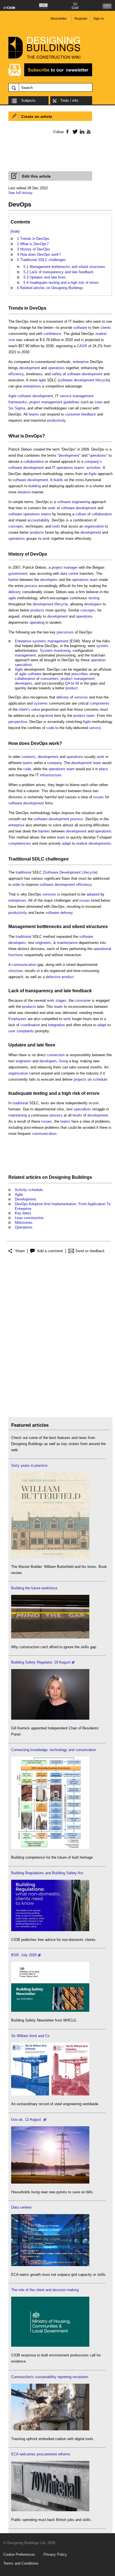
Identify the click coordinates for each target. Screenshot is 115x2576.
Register (81, 19)
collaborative (34, 462)
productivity (56, 420)
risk (76, 1093)
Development (70, 872)
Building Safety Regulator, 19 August (41, 1662)
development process (66, 819)
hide (15, 231)
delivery (15, 592)
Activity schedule (29, 1190)
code (50, 728)
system (102, 646)
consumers (49, 679)
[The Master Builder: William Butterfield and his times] (50, 1557)
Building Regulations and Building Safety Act (47, 1873)
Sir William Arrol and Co (30, 2036)
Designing (60, 1177)
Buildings (82, 1177)
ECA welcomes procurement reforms (41, 2454)
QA (68, 683)
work (52, 508)
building (35, 486)
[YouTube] (88, 131)
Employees (17, 1019)
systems (41, 703)
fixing (64, 1061)
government (18, 574)
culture (81, 514)
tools (56, 526)
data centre (69, 574)
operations (56, 368)
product (67, 679)
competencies (20, 843)
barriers (44, 831)
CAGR (82, 346)
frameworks (18, 402)
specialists (23, 665)
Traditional (20, 859)
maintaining (18, 1115)
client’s (24, 709)
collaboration (102, 514)
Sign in (99, 19)
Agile (12, 396)
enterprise (81, 362)
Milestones (24, 1223)
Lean (99, 402)
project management (46, 402)
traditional (23, 872)
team (94, 580)
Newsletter (59, 19)
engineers (43, 943)
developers (49, 580)
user (12, 1031)
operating (37, 622)
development (30, 368)
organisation (94, 526)
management (83, 396)
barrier (13, 580)
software (80, 328)
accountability (38, 520)
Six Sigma (17, 408)
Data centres (21, 2207)
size (12, 340)
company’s (93, 462)
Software (51, 872)
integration (56, 1025)
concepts (16, 526)
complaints (25, 1031)
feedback (89, 414)
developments (100, 843)
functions (16, 955)
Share (20, 1251)
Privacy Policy (55, 2554)
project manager (65, 567)
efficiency (16, 374)
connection (56, 1055)
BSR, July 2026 (24, 1955)
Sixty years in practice (29, 1465)
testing (94, 598)
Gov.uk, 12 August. (27, 2119)
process (31, 586)
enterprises (32, 386)
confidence (52, 334)
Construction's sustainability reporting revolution (50, 2377)
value (36, 709)
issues (99, 797)
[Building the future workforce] (50, 1637)
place (103, 769)
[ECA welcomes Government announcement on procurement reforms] (50, 2510)
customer (73, 414)
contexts (28, 757)
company (54, 763)
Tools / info (69, 100)
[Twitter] (74, 131)
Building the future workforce (34, 1588)
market (101, 334)
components (100, 703)
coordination (30, 1025)
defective (53, 977)
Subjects (28, 100)
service (66, 396)
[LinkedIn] (81, 131)
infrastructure (51, 775)
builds (58, 480)
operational (102, 949)
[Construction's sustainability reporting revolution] (50, 2429)
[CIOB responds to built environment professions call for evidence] (50, 2345)
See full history (21, 193)
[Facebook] (67, 131)
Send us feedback (90, 1251)
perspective (18, 722)
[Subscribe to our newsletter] (50, 75)
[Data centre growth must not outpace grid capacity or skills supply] (50, 2265)
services (81, 697)
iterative (24, 492)
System (46, 651)
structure (15, 971)
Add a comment (50, 1251)
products (37, 532)
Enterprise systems (31, 641)
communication (24, 965)
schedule (100, 1079)
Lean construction (29, 1218)
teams (34, 414)
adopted (93, 894)
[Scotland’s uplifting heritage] (50, 2094)
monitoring (62, 651)
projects (80, 1079)
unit (96, 1103)
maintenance (67, 943)
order (16, 885)
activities (94, 468)
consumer (83, 1000)
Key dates (23, 1213)
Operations (24, 1227)
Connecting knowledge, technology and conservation (54, 1750)
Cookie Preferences (19, 2554)
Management (22, 927)
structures (97, 927)
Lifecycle (89, 872)
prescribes (80, 674)
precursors (65, 632)
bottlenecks (49, 927)
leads (58, 1007)
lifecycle (102, 380)
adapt (66, 843)
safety (57, 374)
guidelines (71, 402)
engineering (81, 502)
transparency (39, 991)
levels (77, 1115)
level (49, 716)
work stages (57, 1000)
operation (98, 660)
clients (106, 328)
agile (42, 380)
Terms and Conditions (21, 2563)
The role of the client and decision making (45, 2290)
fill (77, 683)
